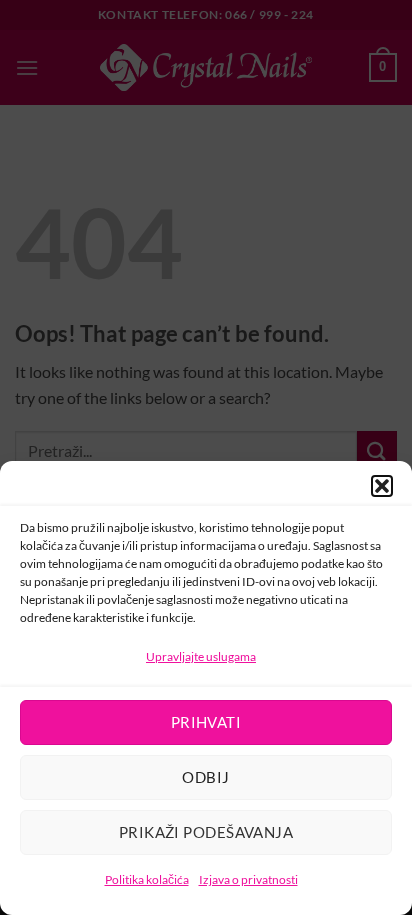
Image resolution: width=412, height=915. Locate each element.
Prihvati (206, 722)
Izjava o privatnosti (248, 879)
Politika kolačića (147, 879)
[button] (382, 486)
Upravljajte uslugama (201, 656)
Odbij (205, 777)
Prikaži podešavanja (206, 832)
